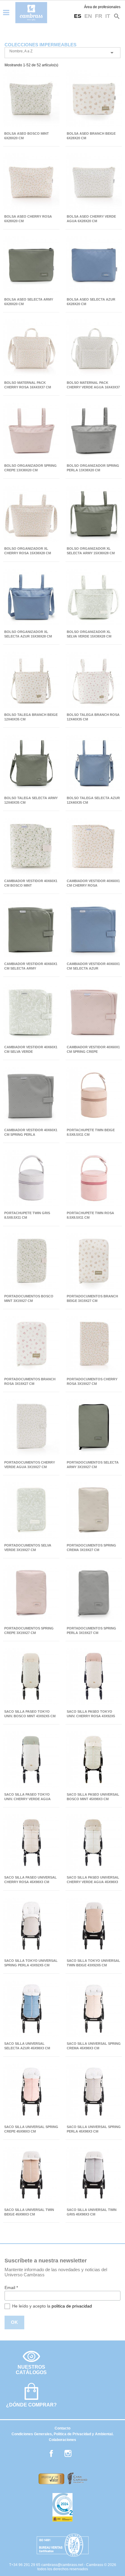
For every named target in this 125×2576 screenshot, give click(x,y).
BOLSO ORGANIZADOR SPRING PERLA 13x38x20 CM (93, 468)
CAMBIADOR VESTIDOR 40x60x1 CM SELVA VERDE (31, 1049)
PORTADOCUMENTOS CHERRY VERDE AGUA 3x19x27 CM (30, 1465)
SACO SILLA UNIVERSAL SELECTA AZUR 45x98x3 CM (27, 2046)
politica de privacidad (72, 2306)
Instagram (68, 2453)
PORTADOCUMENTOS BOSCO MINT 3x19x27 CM (29, 1298)
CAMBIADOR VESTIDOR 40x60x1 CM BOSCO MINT (31, 883)
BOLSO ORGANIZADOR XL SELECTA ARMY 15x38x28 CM (91, 551)
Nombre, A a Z (62, 53)
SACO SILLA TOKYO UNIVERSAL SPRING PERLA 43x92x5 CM (31, 1963)
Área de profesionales (102, 7)
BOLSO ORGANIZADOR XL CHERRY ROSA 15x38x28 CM (28, 551)
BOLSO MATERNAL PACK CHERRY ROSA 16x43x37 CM (28, 385)
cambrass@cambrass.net (63, 2565)
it (108, 16)
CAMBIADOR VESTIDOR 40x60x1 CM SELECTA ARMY (31, 966)
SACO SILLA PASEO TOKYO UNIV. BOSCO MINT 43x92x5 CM (30, 1714)
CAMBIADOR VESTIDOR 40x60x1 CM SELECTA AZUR (93, 966)
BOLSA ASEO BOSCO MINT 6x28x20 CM (27, 136)
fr (99, 16)
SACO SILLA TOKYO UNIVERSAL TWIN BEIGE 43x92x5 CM (93, 1963)
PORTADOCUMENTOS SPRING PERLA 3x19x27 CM (91, 1631)
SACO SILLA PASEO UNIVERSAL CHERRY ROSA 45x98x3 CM (30, 1880)
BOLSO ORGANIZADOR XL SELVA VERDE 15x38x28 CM (89, 634)
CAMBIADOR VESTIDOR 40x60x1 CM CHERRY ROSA (93, 883)
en (88, 16)
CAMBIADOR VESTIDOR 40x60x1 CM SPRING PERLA (31, 1132)
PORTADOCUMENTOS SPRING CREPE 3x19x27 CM (29, 1631)
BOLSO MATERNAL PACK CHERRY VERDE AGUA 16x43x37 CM (93, 385)
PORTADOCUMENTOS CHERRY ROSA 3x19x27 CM (92, 1381)
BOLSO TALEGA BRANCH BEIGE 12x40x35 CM (31, 717)
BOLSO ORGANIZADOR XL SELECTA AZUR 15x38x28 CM (28, 634)
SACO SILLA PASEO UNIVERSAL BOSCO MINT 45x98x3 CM (93, 1797)
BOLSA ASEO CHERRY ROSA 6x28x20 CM (28, 219)
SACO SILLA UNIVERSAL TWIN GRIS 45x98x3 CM (92, 2212)
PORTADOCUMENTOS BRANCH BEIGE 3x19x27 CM (92, 1298)
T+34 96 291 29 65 (25, 2565)
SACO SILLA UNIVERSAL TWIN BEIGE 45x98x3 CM (29, 2212)
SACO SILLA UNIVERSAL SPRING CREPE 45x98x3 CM (31, 2129)
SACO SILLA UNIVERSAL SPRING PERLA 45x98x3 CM (94, 2129)
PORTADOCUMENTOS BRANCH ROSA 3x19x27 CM (30, 1381)
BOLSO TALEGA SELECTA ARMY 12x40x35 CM (31, 800)
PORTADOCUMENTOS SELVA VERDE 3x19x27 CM (28, 1548)
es (78, 16)
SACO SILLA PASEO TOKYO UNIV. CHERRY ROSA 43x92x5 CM (91, 1714)
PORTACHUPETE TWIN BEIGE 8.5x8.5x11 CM (91, 1132)
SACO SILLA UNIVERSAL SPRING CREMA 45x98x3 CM (94, 2046)
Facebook (51, 2453)
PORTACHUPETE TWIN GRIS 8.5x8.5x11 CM (27, 1215)
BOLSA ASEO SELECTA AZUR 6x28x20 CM (91, 302)
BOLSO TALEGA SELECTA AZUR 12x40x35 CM (93, 800)
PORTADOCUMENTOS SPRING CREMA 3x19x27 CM (91, 1548)
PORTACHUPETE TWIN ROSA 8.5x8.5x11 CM (90, 1215)
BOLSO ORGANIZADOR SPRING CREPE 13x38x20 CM (30, 468)
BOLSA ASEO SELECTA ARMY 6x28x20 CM (29, 302)
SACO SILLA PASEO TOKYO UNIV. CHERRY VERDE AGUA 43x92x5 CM (27, 1797)
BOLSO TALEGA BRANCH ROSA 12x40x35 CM (93, 717)
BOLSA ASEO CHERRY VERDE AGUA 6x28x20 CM (91, 219)
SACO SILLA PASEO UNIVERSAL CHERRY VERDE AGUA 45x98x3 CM (93, 1880)
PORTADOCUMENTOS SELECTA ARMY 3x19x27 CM (93, 1465)
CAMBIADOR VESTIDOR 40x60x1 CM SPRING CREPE (93, 1049)
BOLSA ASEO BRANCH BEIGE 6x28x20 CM (91, 136)
